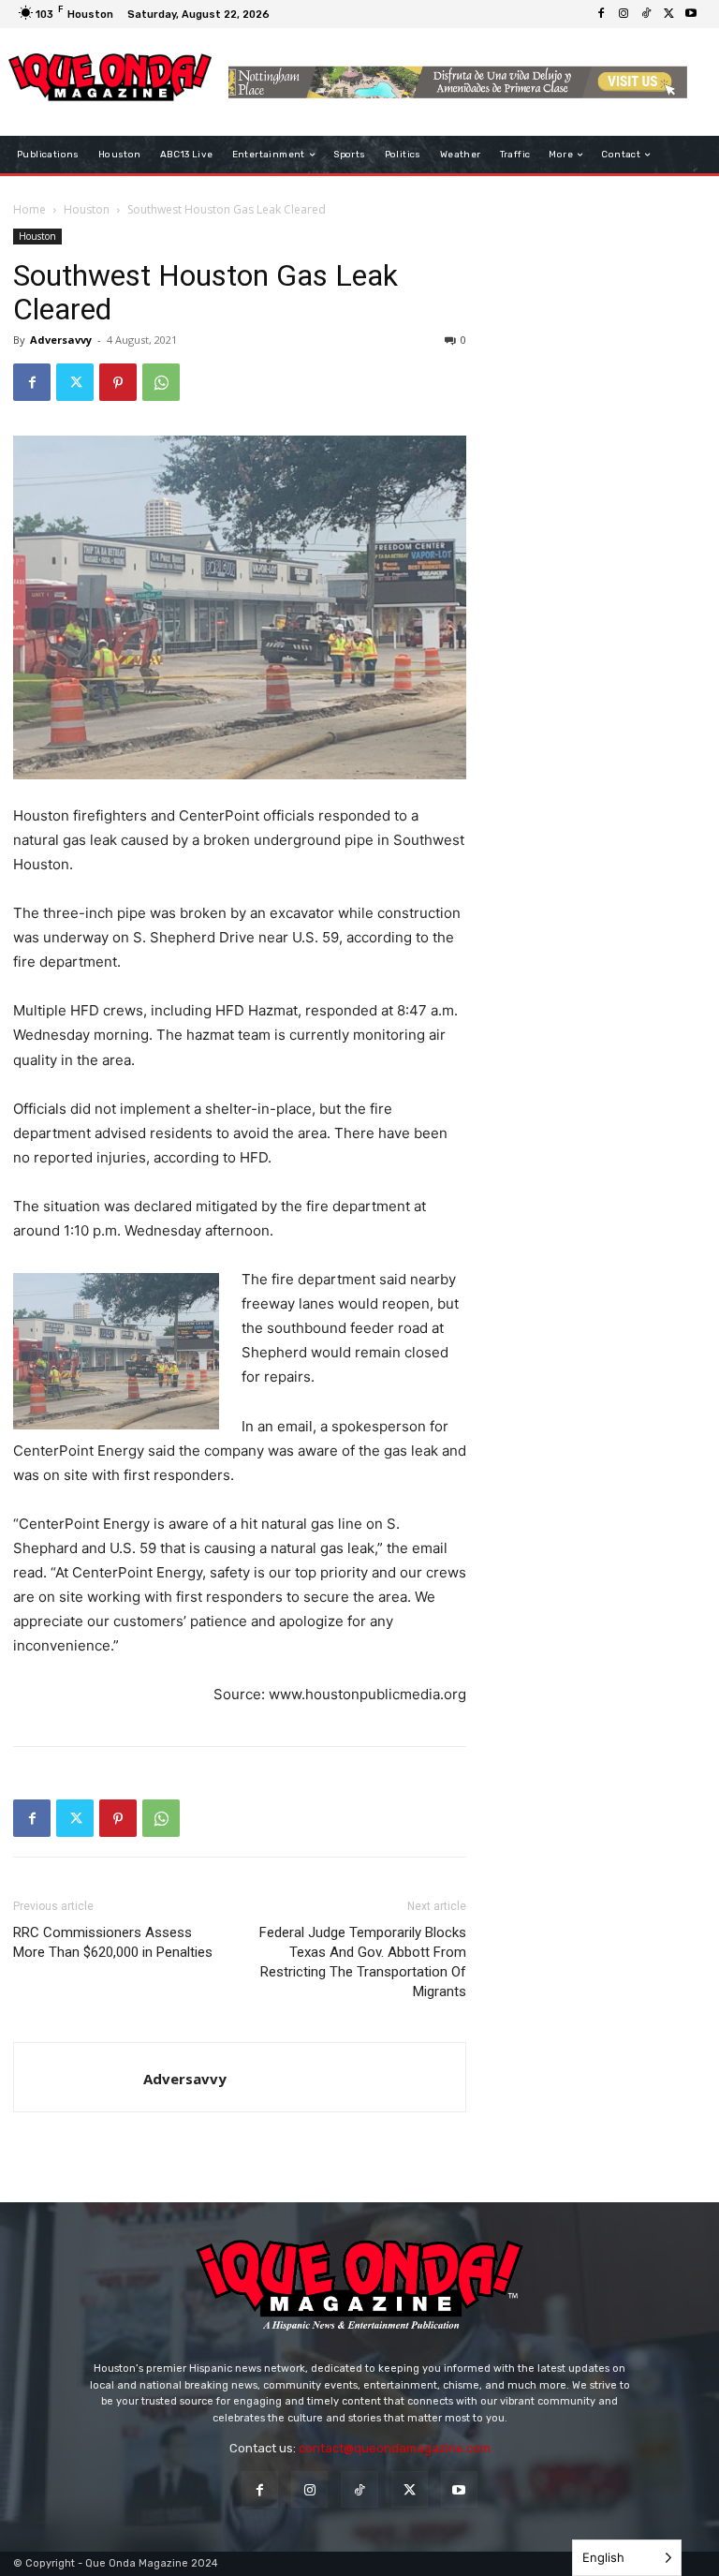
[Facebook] (601, 14)
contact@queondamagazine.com (395, 2448)
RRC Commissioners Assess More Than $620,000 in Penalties (113, 1942)
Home (29, 209)
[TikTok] (646, 14)
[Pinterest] (118, 382)
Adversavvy (61, 340)
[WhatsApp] (161, 382)
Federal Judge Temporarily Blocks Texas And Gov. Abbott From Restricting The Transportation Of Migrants (363, 1962)
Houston (87, 209)
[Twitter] (668, 14)
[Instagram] (624, 14)
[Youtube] (691, 14)
